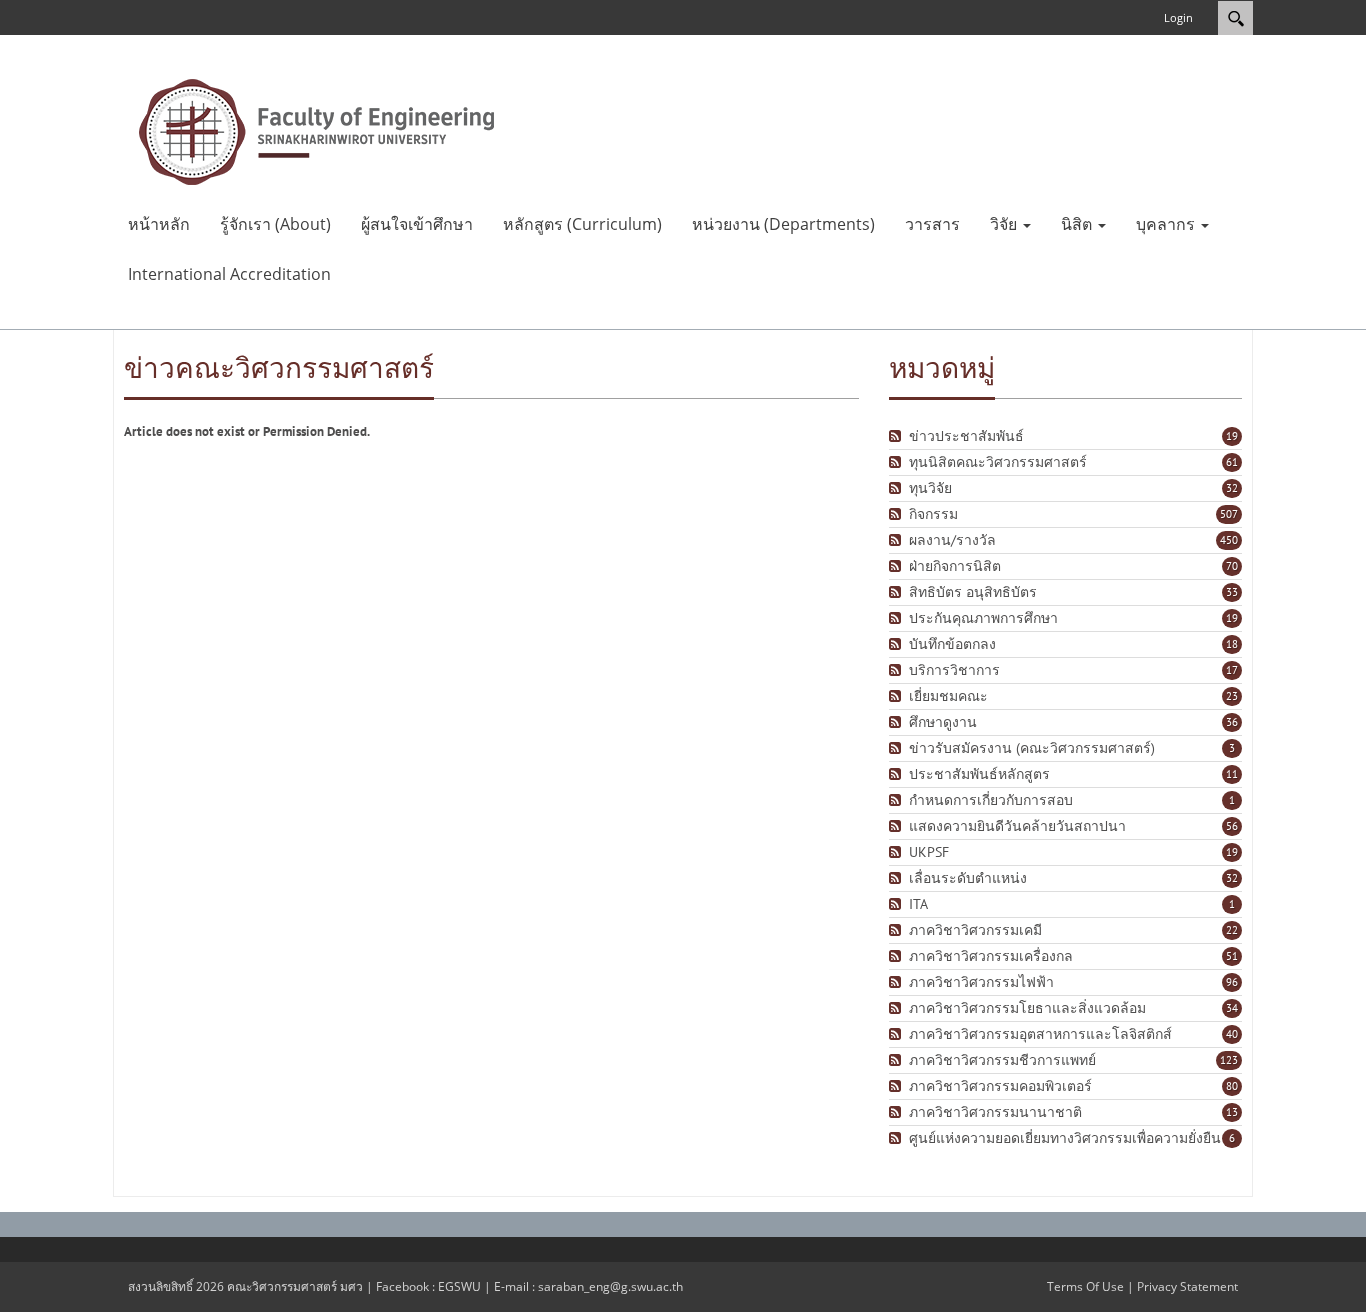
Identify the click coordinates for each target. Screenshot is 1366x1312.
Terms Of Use (1085, 1286)
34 (1232, 1008)
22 (1232, 930)
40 (1232, 1034)
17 (1232, 670)
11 (1232, 774)
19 (1232, 436)
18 (1232, 644)
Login (1178, 17)
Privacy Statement (1187, 1286)
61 (1232, 462)
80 (1232, 1086)
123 (1229, 1060)
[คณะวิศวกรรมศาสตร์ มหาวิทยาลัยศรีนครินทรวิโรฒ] (317, 130)
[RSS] (897, 436)
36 (1232, 722)
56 (1232, 826)
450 (1229, 540)
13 (1232, 1112)
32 (1232, 488)
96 (1232, 982)
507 (1229, 514)
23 (1232, 696)
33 (1232, 592)
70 (1232, 566)
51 (1232, 956)
